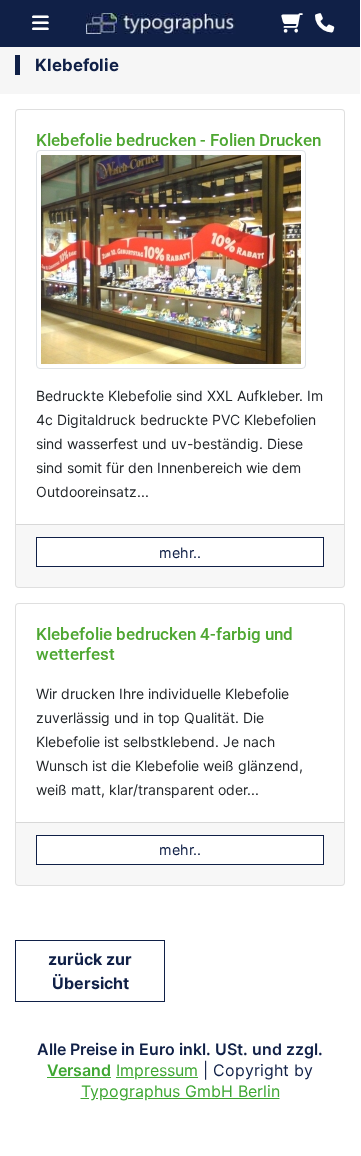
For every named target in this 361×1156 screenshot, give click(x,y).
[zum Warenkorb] (292, 24)
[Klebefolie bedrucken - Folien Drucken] (171, 265)
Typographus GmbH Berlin (180, 1091)
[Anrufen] (324, 24)
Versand (79, 1070)
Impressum (157, 1070)
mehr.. (180, 552)
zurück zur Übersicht (90, 971)
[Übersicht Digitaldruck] (169, 21)
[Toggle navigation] (46, 23)
